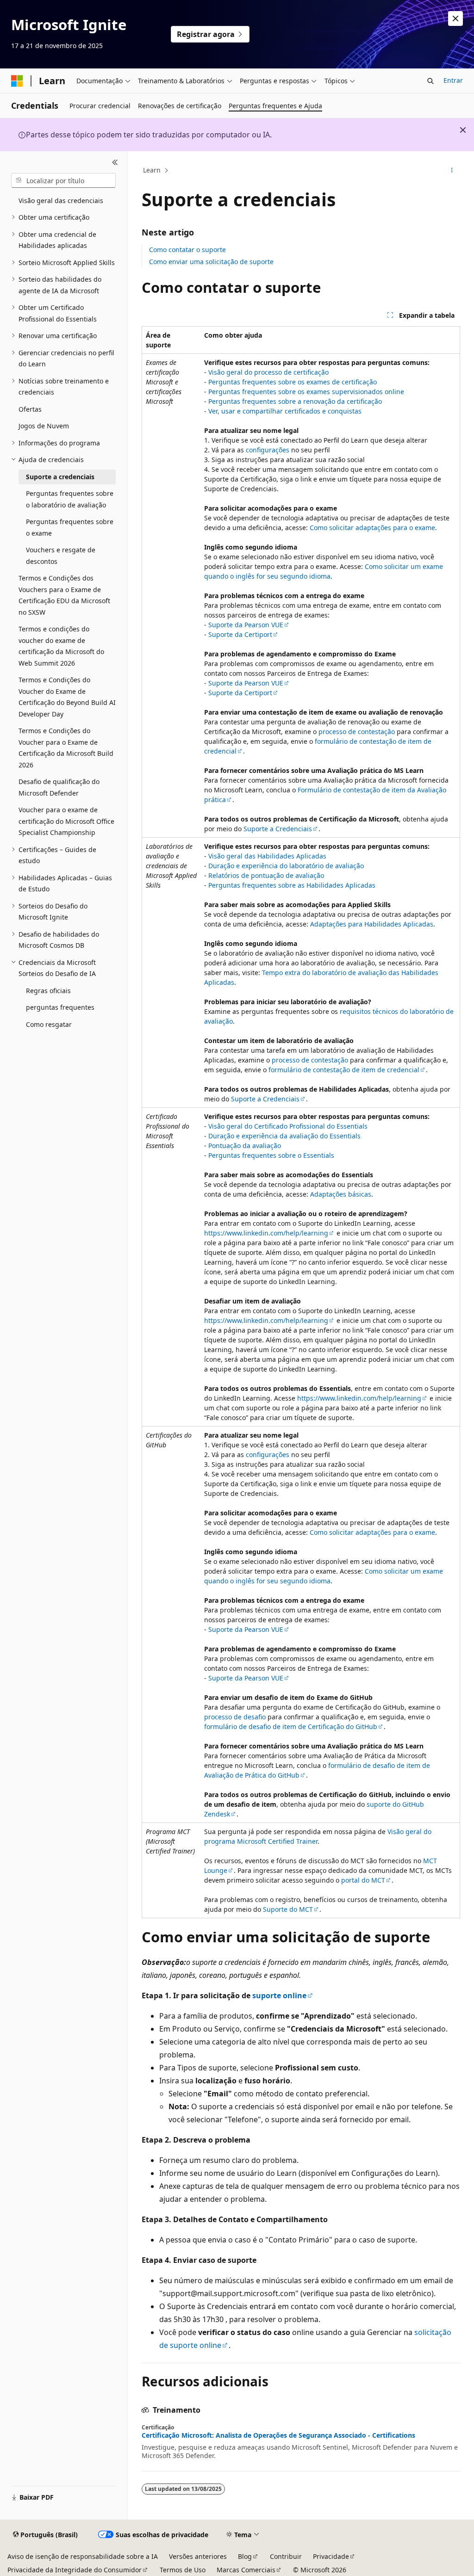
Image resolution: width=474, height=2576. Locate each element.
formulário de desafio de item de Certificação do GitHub (291, 1727)
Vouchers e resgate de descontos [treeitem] (61, 556)
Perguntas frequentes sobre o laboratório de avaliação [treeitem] (70, 499)
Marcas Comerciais (246, 2570)
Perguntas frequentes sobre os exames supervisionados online (306, 392)
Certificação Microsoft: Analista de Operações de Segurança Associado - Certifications (278, 2435)
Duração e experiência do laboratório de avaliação (286, 866)
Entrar (453, 80)
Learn (152, 170)
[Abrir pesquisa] (430, 81)
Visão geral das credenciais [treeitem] (61, 201)
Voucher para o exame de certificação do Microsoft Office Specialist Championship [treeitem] (66, 821)
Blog (245, 2556)
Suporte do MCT (288, 1909)
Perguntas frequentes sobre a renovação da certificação (295, 401)
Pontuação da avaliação (245, 1146)
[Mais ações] (452, 171)
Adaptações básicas (341, 1194)
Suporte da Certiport (240, 634)
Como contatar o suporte (187, 250)
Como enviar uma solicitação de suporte (211, 262)
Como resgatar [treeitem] (49, 1024)
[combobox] (63, 180)
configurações (268, 450)
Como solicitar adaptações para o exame (372, 528)
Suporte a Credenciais (278, 829)
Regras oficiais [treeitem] (48, 991)
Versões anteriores (198, 2556)
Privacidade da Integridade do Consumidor (75, 2570)
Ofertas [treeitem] (30, 409)
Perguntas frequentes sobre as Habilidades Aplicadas (292, 885)
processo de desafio (235, 1717)
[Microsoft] (17, 81)
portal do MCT (363, 1880)
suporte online (279, 1995)
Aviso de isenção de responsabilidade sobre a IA (83, 2556)
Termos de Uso (183, 2570)
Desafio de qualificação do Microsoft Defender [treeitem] (59, 787)
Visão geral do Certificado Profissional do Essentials (288, 1126)
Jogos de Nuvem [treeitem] (44, 426)
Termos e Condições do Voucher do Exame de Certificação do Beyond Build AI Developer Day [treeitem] (67, 697)
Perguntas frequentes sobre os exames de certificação (293, 382)
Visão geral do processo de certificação (268, 372)
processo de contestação (357, 732)
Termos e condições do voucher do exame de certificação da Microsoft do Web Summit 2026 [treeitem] (61, 646)
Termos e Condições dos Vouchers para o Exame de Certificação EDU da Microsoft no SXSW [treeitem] (64, 595)
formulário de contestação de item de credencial (344, 1070)
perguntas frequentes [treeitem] (60, 1007)
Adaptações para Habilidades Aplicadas (372, 924)
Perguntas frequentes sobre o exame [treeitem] (70, 527)
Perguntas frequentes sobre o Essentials (271, 1155)
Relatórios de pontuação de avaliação (266, 875)
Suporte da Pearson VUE (246, 625)
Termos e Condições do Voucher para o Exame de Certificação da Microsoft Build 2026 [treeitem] (66, 748)
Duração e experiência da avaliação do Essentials (284, 1136)
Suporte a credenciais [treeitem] (60, 477)
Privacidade (331, 2556)
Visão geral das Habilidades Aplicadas (267, 856)
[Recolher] (115, 162)
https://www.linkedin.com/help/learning (266, 1233)
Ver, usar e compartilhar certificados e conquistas (285, 411)
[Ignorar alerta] (455, 19)
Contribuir (286, 2556)
